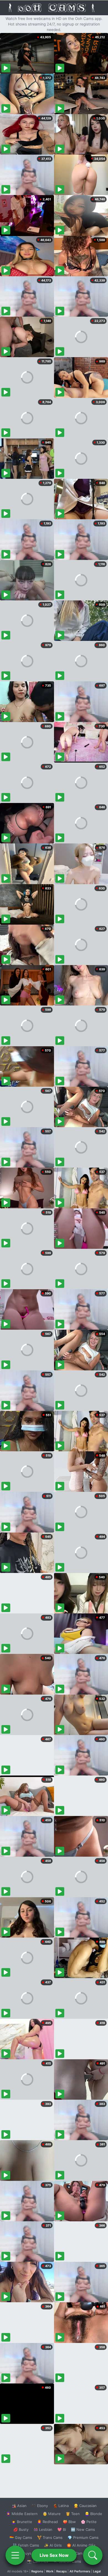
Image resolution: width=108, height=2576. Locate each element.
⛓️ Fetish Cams (26, 2545)
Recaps (61, 2571)
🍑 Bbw (69, 2522)
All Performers (80, 2571)
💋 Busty (21, 2529)
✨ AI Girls (53, 2545)
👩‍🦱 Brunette (22, 2522)
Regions (37, 2571)
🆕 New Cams (83, 2529)
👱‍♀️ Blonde (93, 2514)
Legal (97, 2571)
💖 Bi (62, 2529)
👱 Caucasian (85, 2506)
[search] (93, 2555)
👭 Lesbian (43, 2529)
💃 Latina (61, 2506)
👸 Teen (73, 2514)
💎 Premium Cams (83, 2537)
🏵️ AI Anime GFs (81, 2545)
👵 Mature (52, 2514)
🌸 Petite (89, 2522)
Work (50, 2571)
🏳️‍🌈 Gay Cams (21, 2537)
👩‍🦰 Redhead (47, 2522)
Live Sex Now (54, 2555)
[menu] (15, 2555)
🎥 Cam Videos (83, 2553)
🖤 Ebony (40, 2506)
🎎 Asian (19, 2506)
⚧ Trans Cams (50, 2537)
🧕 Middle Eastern (22, 2514)
